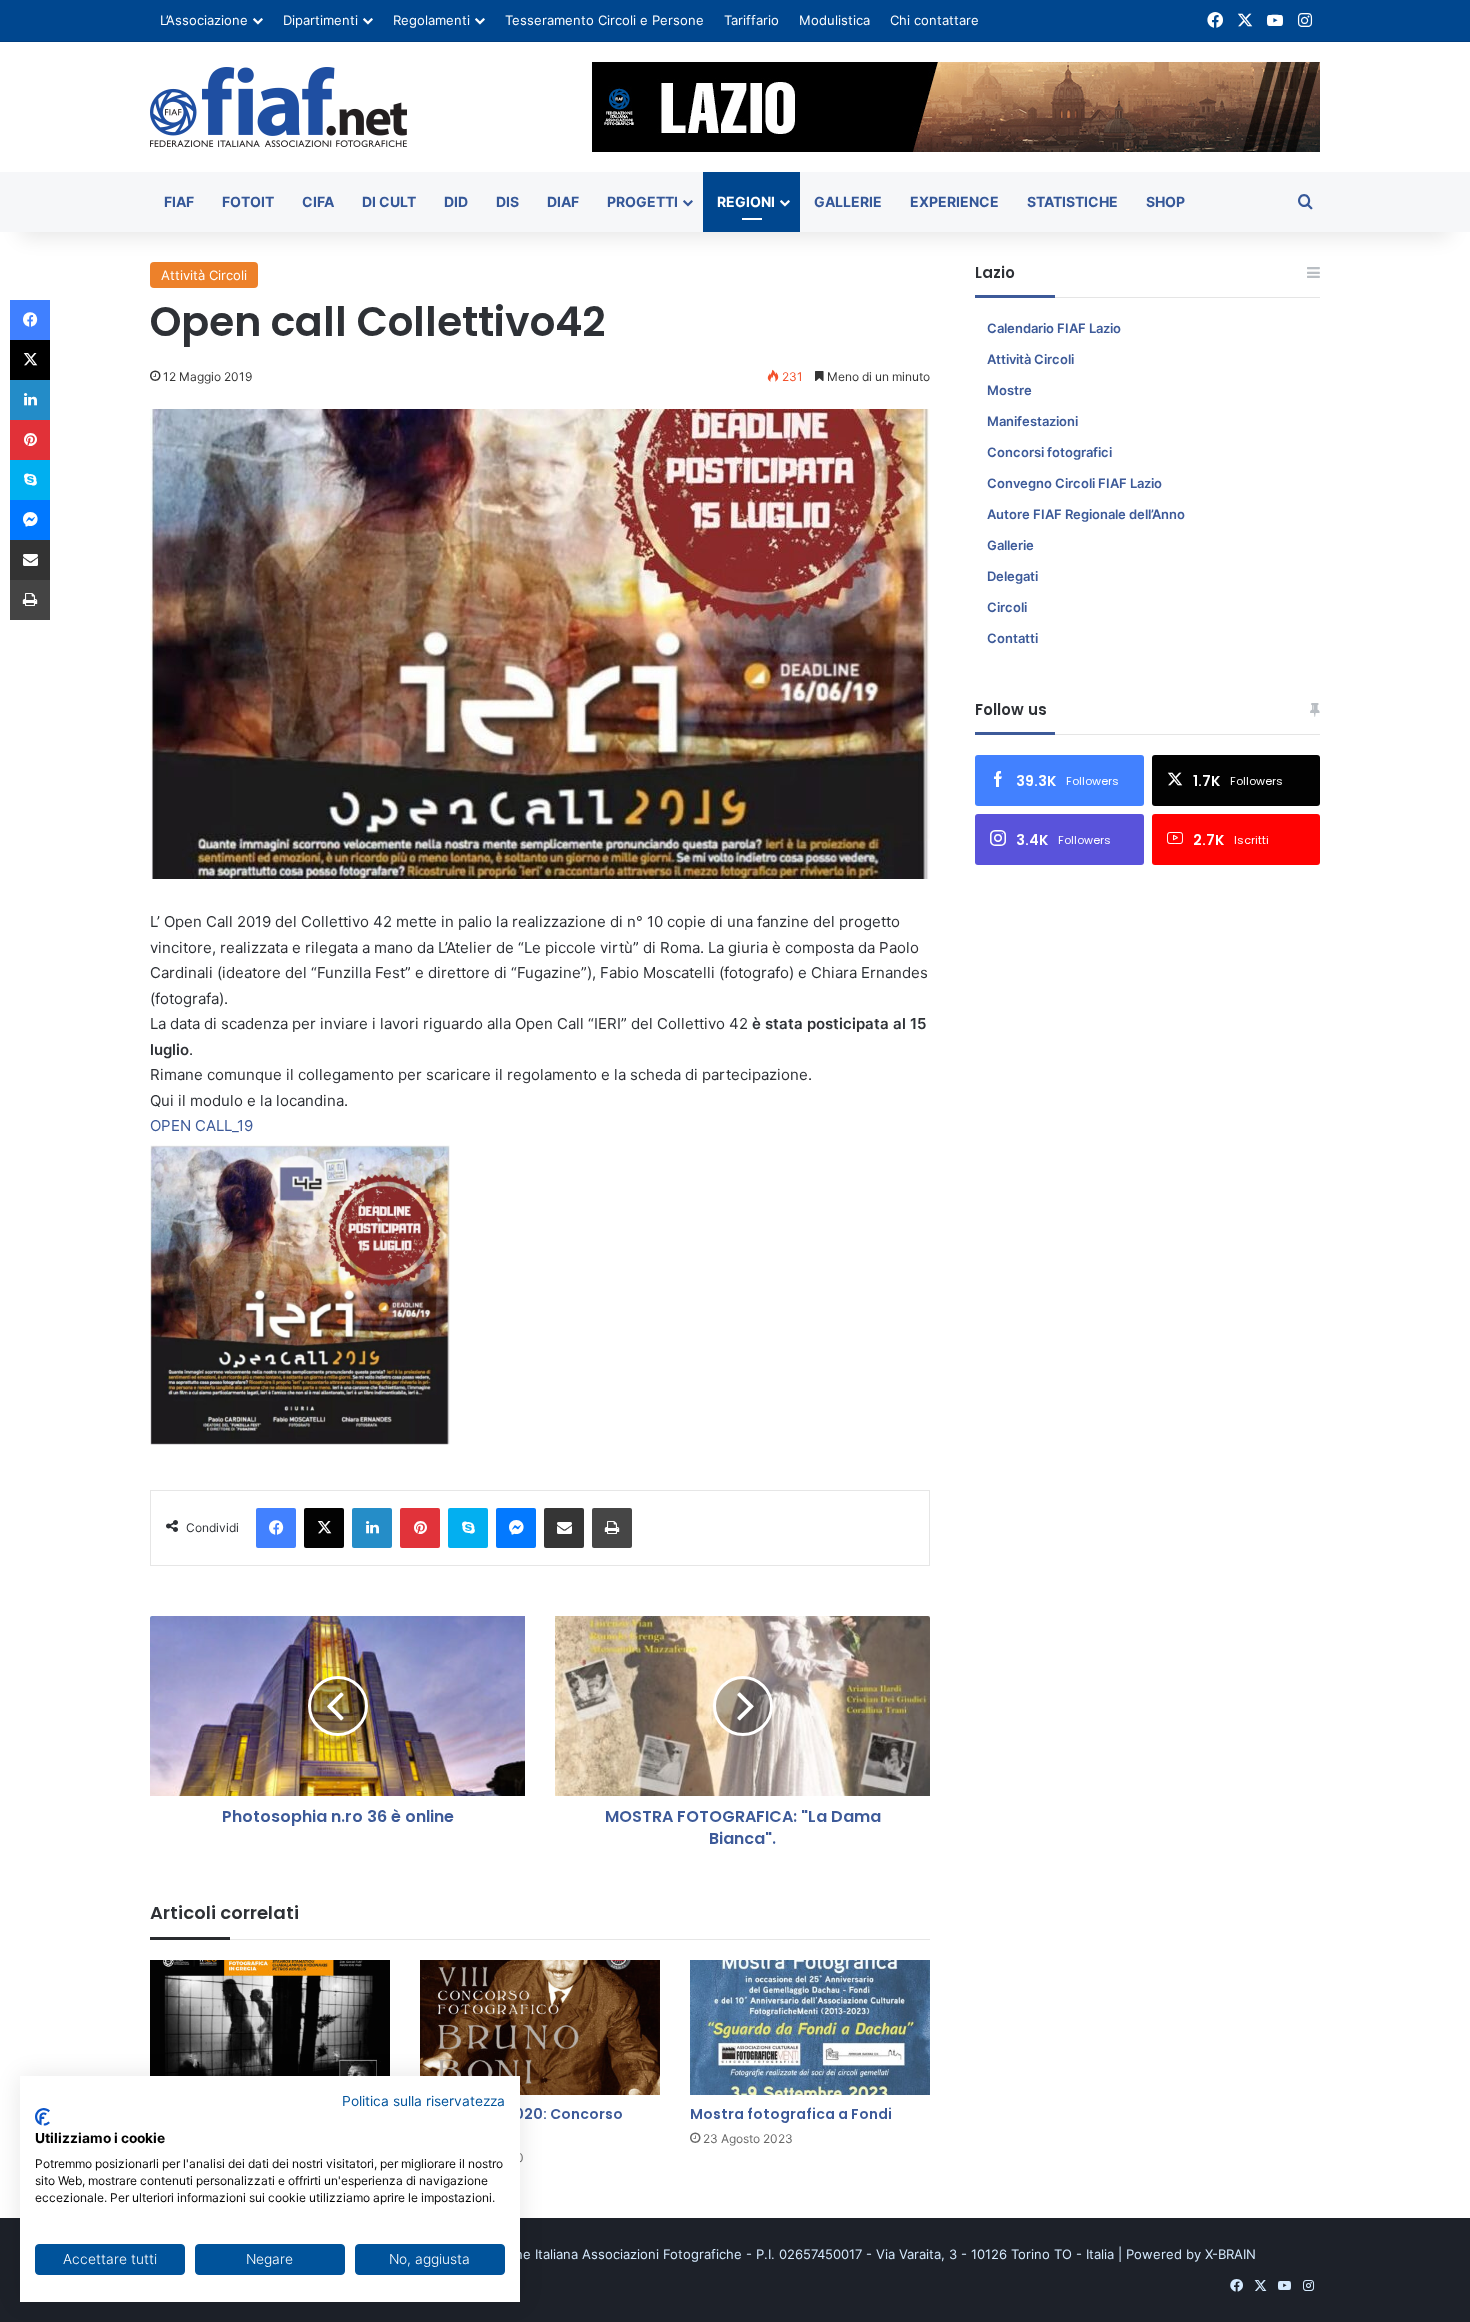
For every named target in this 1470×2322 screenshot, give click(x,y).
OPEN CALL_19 (201, 1125)
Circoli (1007, 607)
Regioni (746, 201)
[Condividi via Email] (564, 1528)
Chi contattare (934, 20)
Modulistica (834, 20)
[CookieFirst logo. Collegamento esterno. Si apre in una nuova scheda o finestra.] (42, 2117)
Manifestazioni (1032, 421)
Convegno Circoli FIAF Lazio (1074, 483)
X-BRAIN (1230, 2254)
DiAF (563, 201)
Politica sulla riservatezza (423, 2101)
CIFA (318, 201)
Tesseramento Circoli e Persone (604, 20)
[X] (324, 1528)
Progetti (642, 201)
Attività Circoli (204, 275)
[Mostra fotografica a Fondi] (810, 2027)
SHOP (1165, 201)
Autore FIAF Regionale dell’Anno (1086, 514)
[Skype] (468, 1528)
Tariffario (751, 20)
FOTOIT (248, 201)
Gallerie (848, 201)
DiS (507, 201)
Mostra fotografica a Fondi (791, 2114)
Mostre (1009, 390)
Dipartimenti (320, 20)
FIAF (179, 201)
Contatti (1012, 638)
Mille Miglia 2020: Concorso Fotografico (521, 2123)
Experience (954, 201)
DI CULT (389, 201)
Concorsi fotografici (1049, 452)
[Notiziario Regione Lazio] (278, 107)
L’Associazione (204, 20)
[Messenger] (516, 1528)
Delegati (1012, 576)
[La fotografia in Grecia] (270, 2027)
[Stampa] (612, 1528)
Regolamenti (431, 20)
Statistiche (1072, 201)
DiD (456, 201)
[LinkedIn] (372, 1528)
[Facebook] (276, 1528)
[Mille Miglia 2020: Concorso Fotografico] (540, 2027)
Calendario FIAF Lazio (1054, 328)
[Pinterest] (420, 1528)
